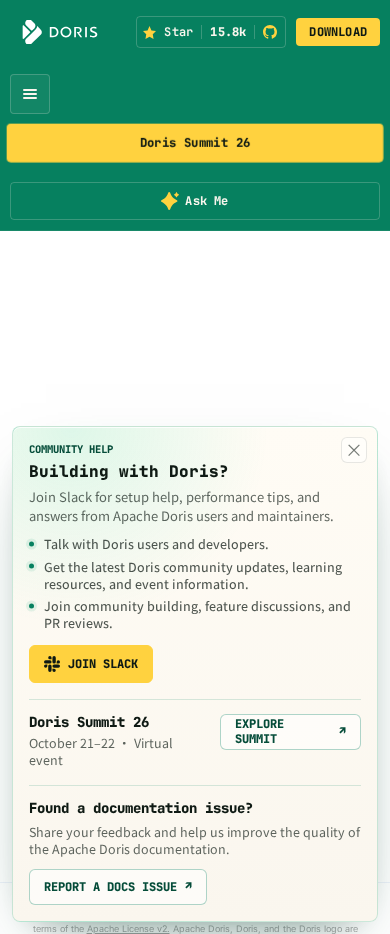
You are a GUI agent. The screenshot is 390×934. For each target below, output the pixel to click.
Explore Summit (290, 731)
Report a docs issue (118, 887)
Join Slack (103, 664)
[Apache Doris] (60, 32)
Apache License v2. (128, 928)
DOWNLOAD (338, 32)
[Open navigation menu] (30, 94)
